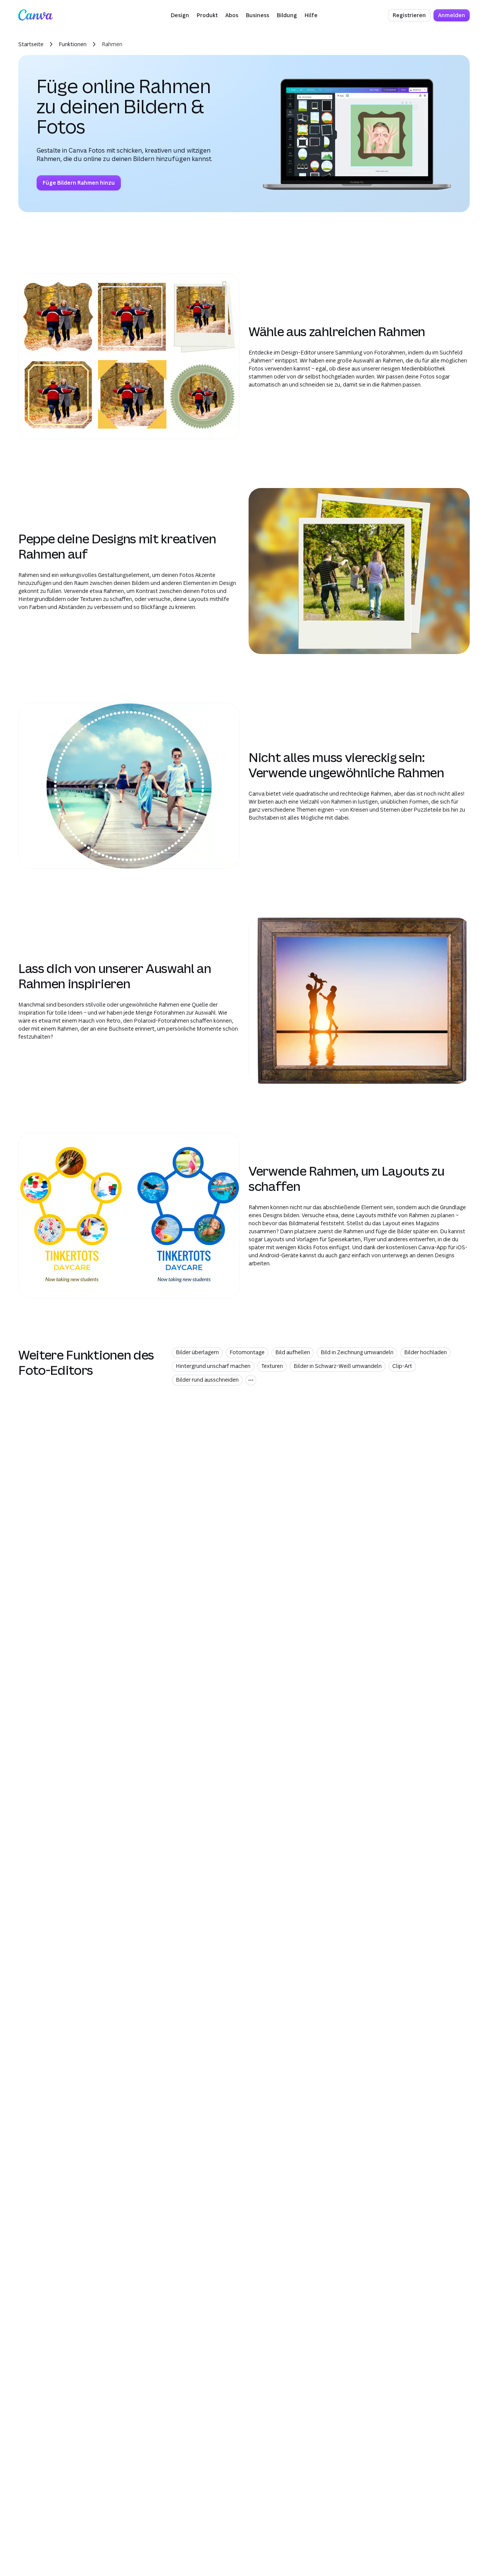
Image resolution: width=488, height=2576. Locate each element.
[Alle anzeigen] (251, 1380)
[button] (180, 15)
